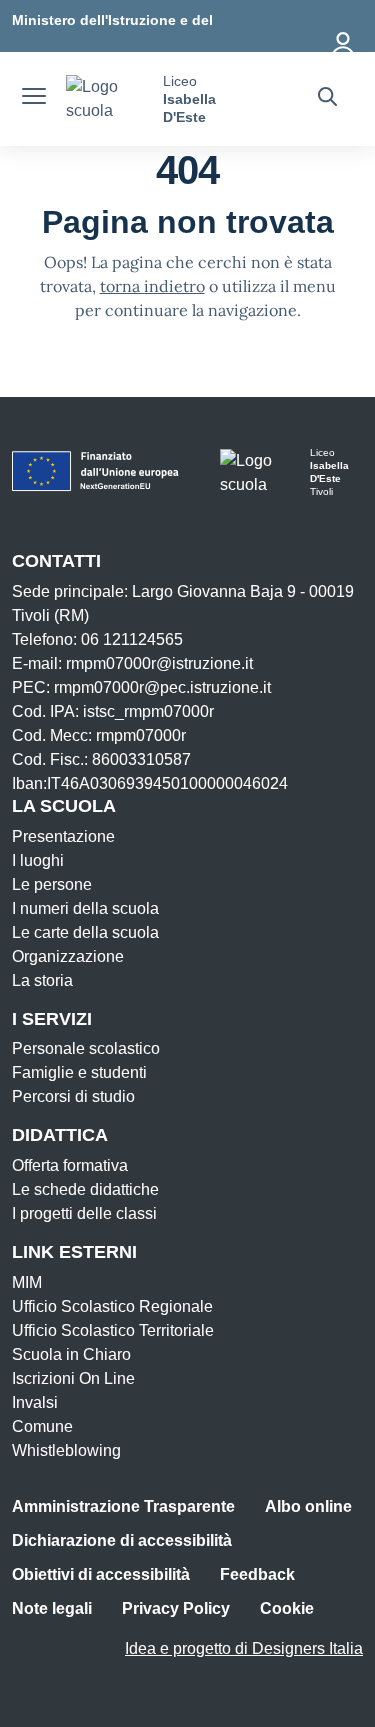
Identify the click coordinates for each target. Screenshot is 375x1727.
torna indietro (152, 286)
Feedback (257, 1574)
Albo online (308, 1506)
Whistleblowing (66, 1450)
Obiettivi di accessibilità (101, 1574)
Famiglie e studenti (79, 1072)
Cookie (287, 1608)
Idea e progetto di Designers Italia (244, 1648)
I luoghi (38, 860)
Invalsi (35, 1402)
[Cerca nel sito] (327, 99)
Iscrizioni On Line (73, 1378)
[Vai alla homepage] (107, 99)
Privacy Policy (176, 1608)
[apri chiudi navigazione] (34, 99)
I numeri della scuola (85, 908)
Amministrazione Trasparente (123, 1506)
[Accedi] (344, 40)
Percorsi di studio (73, 1096)
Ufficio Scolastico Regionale (112, 1306)
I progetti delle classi (84, 1213)
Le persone (52, 884)
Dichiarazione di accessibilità (122, 1540)
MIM (27, 1282)
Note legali (52, 1608)
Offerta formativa (70, 1165)
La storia (42, 980)
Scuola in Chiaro (71, 1354)
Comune (42, 1426)
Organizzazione (68, 956)
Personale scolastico (86, 1048)
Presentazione (63, 836)
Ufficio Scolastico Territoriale (113, 1330)
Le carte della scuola (85, 932)
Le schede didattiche (85, 1189)
